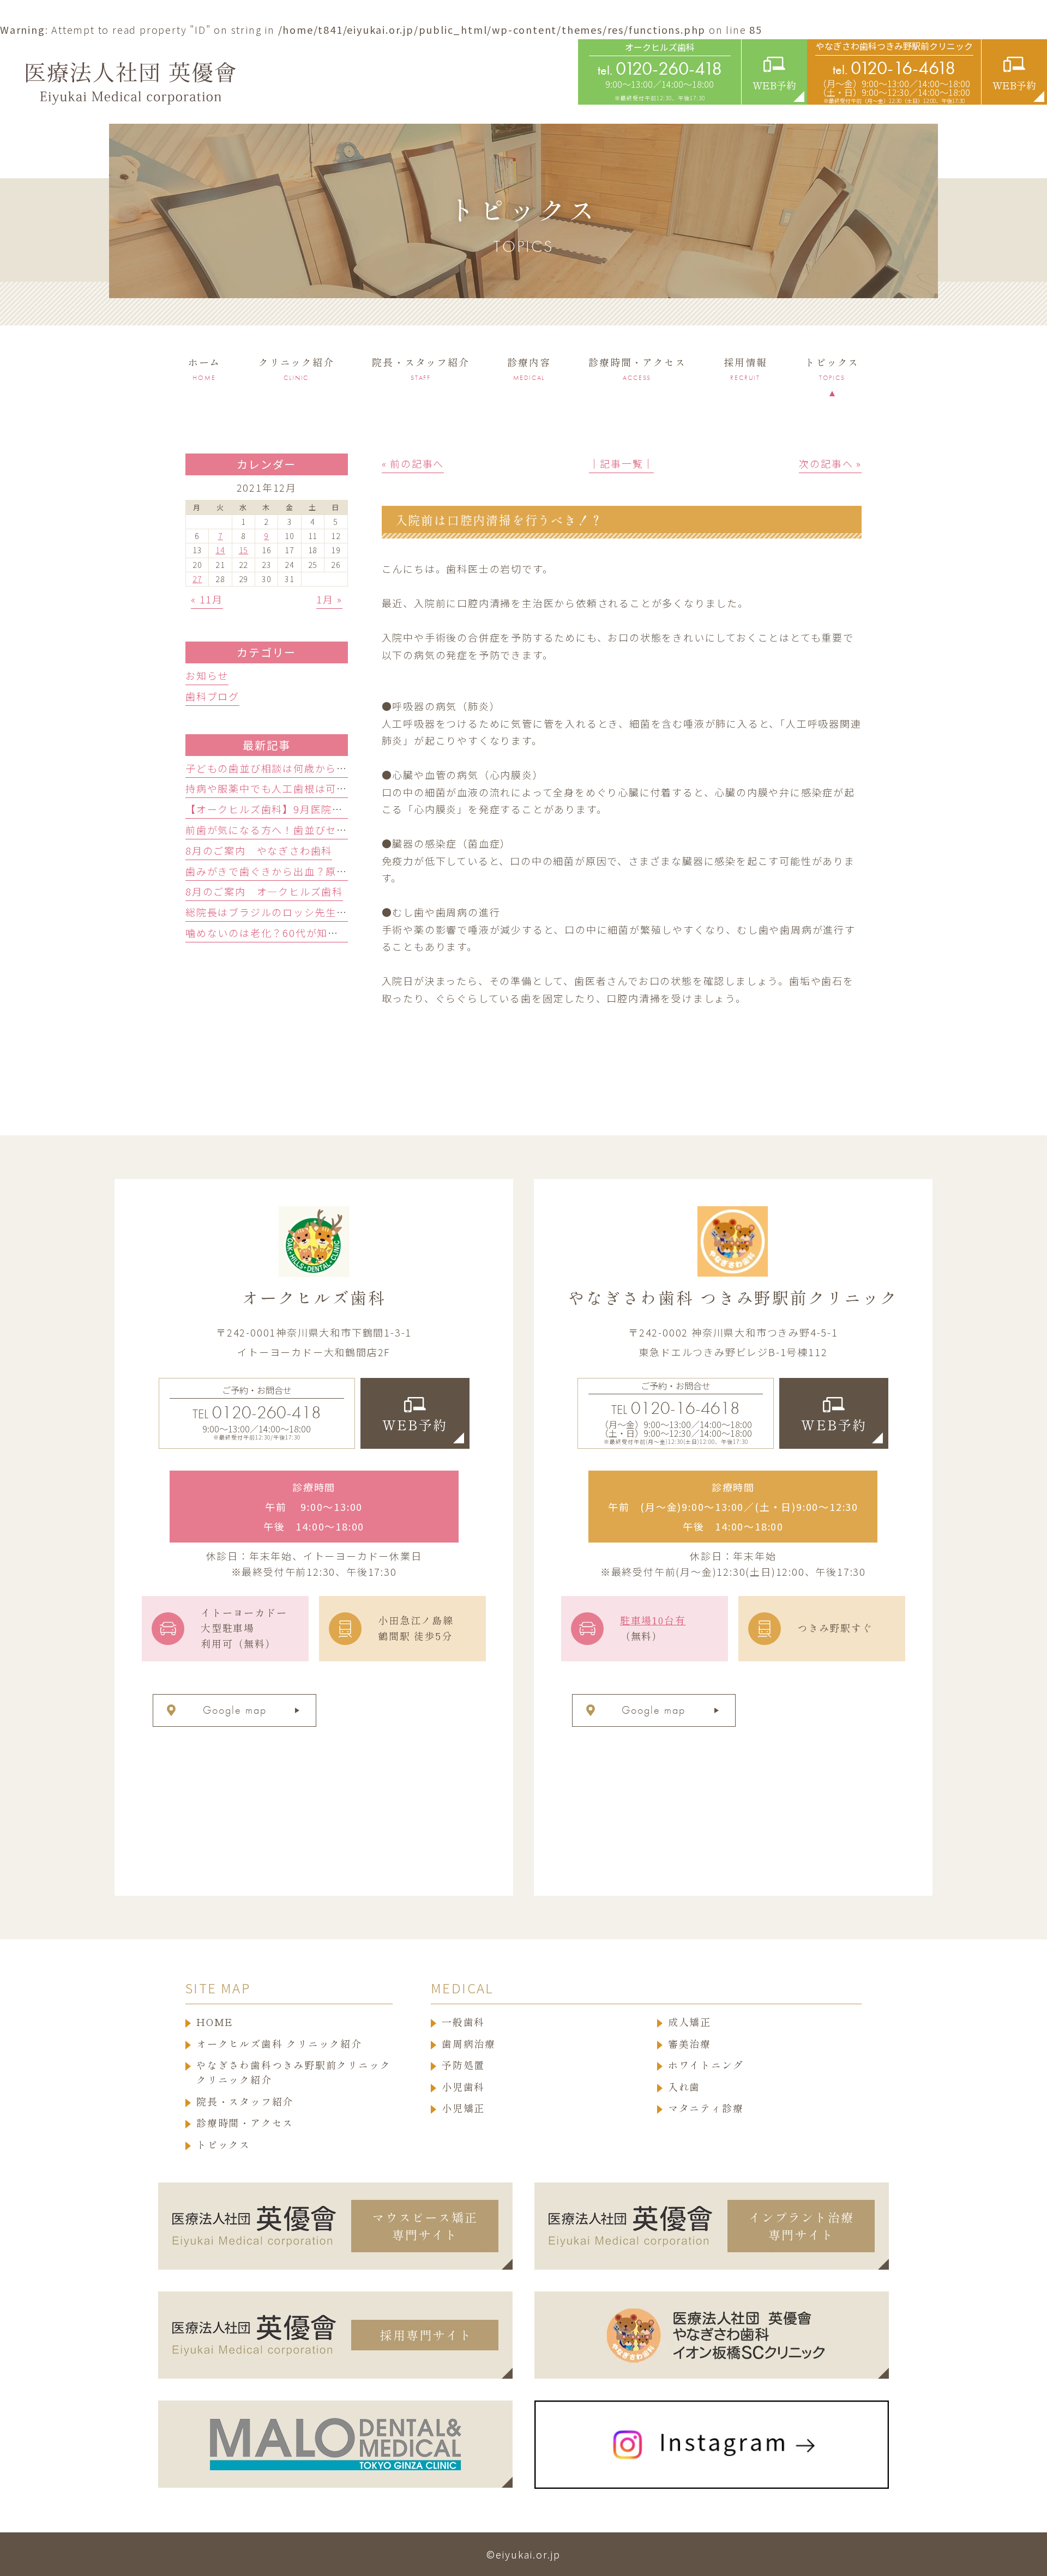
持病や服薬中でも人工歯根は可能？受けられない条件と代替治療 (342, 788)
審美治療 (690, 2044)
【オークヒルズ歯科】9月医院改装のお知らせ (297, 809)
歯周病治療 (469, 2044)
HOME (215, 2022)
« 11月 (207, 599)
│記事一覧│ (621, 463)
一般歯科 (463, 2022)
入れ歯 (684, 2087)
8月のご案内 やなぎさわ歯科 (259, 850)
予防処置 (463, 2065)
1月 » (329, 599)
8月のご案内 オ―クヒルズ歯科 (264, 891)
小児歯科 (463, 2087)
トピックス (223, 2145)
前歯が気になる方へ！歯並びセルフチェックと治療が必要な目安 (342, 830)
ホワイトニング (706, 2065)
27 (197, 579)
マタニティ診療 (706, 2108)
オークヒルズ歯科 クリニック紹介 (279, 2044)
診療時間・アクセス (245, 2123)
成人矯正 (690, 2022)
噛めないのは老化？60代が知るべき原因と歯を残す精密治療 (332, 933)
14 (220, 550)
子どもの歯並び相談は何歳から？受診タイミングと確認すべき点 (342, 768)
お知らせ (207, 675)
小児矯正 (463, 2108)
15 (244, 550)
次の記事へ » (830, 463)
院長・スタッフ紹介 (245, 2102)
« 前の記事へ (413, 463)
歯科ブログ (212, 696)
